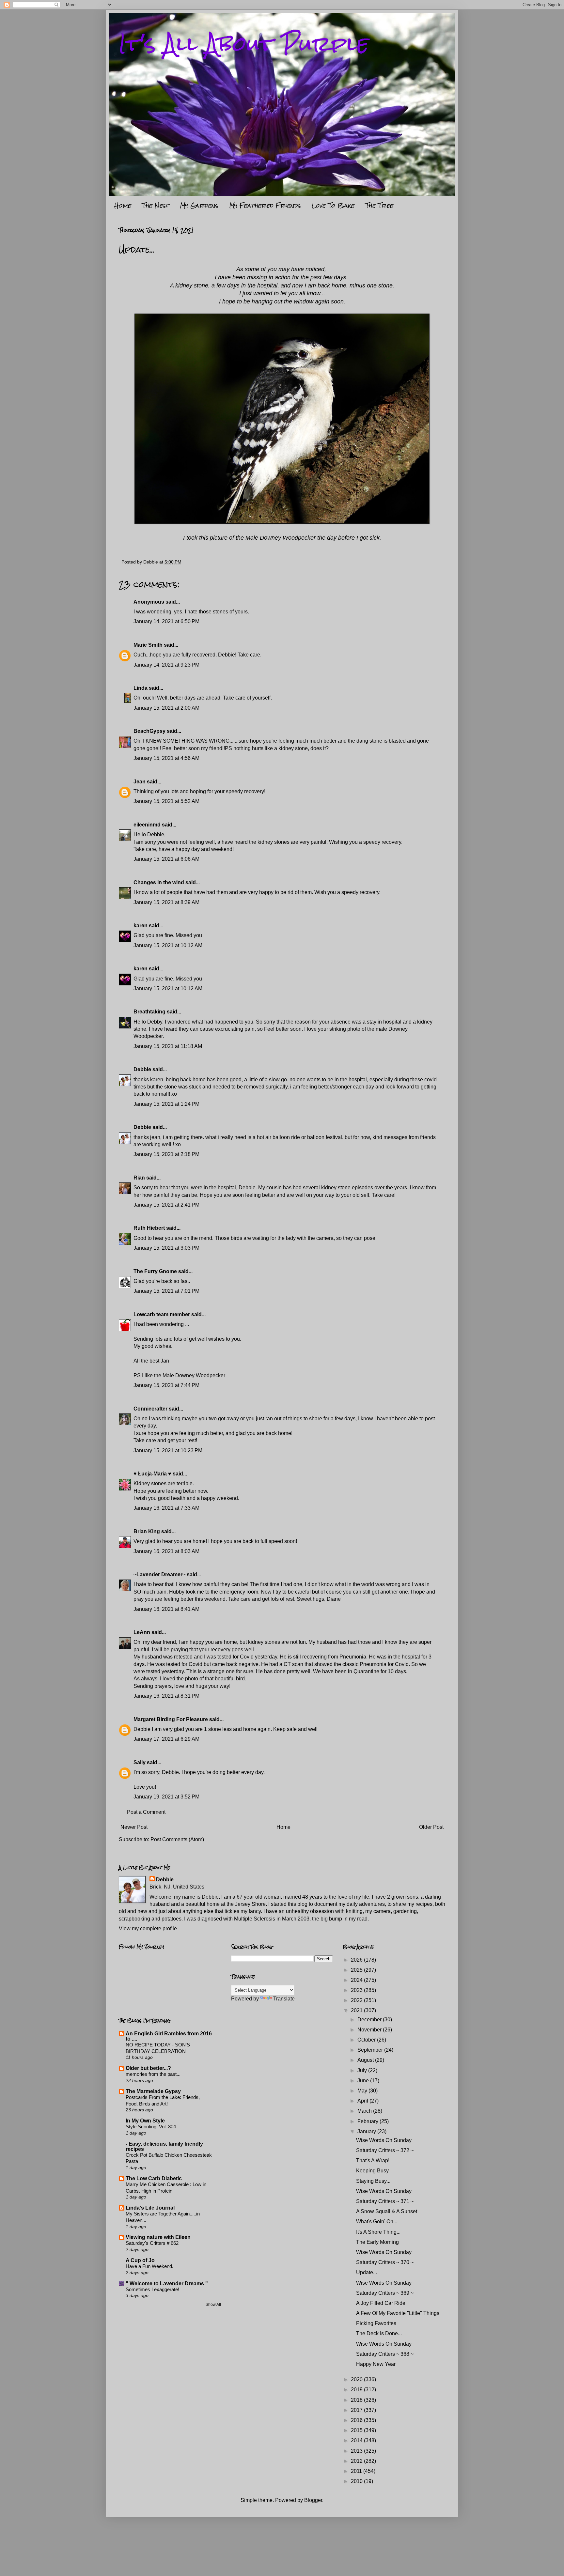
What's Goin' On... (377, 2221)
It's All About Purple (244, 44)
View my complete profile (148, 1928)
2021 (357, 2010)
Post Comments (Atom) (177, 1839)
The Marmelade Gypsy (153, 2091)
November (370, 2030)
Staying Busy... (373, 2181)
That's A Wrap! (373, 2160)
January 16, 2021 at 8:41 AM (166, 1609)
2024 (357, 1980)
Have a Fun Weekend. (149, 2266)
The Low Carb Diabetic (154, 2178)
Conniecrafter (150, 1409)
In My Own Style (145, 2121)
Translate (284, 1999)
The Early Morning (377, 2242)
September (371, 2050)
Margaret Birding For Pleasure (171, 1719)
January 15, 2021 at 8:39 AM (166, 902)
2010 (357, 2481)
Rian (139, 1178)
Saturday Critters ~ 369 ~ (385, 2293)
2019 (357, 2390)
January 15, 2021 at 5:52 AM (166, 801)
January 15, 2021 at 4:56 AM (166, 758)
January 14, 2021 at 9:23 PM (166, 665)
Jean (140, 782)
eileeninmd (147, 825)
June (364, 2081)
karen (141, 926)
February (368, 2121)
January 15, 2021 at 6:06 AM (166, 859)
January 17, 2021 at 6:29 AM (166, 1739)
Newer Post (134, 1827)
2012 (357, 2461)
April (363, 2101)
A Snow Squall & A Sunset (387, 2211)
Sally (140, 1762)
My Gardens (199, 205)
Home (123, 205)
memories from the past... (153, 2074)
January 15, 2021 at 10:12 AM (168, 945)
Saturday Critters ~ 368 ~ (385, 2354)
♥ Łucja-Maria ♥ (152, 1474)
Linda (141, 688)
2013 (357, 2451)
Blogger (313, 2500)
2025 (357, 1970)
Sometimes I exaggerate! (152, 2289)
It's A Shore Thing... (378, 2232)
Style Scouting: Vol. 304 (151, 2127)
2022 (357, 2000)
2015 (357, 2430)
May (363, 2091)
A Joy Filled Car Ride (381, 2303)
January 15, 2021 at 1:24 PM (166, 1104)
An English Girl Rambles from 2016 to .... (169, 2036)
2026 (357, 1960)
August (366, 2060)
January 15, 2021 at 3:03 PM (166, 1248)
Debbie (142, 1069)
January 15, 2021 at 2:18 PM (166, 1154)
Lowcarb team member (162, 1314)
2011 (357, 2471)
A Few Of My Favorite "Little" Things (398, 2313)
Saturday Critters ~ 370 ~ (385, 2262)
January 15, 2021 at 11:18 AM (168, 1046)
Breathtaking (149, 1012)
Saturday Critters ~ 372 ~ (385, 2150)
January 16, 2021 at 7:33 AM (166, 1508)
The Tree (379, 205)
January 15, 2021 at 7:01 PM (166, 1291)
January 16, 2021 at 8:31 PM (166, 1696)
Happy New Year (376, 2364)
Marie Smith (148, 645)
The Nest (156, 205)
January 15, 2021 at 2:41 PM (166, 1205)
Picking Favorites (376, 2323)
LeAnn (142, 1632)
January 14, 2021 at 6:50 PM (166, 621)
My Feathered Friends (265, 205)
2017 (357, 2410)
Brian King (147, 1531)
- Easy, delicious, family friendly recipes (164, 2146)
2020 (357, 2379)
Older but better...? (148, 2068)
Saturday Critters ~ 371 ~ (385, 2201)
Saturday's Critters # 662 (152, 2243)
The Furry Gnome (155, 1271)
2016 (357, 2420)
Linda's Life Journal (150, 2208)
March (365, 2111)
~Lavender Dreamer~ (159, 1574)
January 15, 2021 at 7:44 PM (166, 1385)
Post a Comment (146, 1812)
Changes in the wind (159, 882)
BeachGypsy (149, 731)
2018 (357, 2400)
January (367, 2131)
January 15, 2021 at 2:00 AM (166, 708)
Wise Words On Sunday (384, 2140)
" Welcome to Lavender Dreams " (167, 2283)
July (363, 2070)
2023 (357, 1990)
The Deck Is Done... (379, 2333)
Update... (367, 2272)
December (370, 2020)
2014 (357, 2440)
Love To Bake (333, 205)
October (367, 2040)
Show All (213, 2305)
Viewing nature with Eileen (158, 2237)
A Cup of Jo (140, 2260)
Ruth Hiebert (149, 1228)
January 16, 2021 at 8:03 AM (166, 1551)
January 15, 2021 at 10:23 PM (168, 1450)
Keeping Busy (372, 2171)
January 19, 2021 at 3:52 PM (166, 1797)
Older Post (431, 1827)
